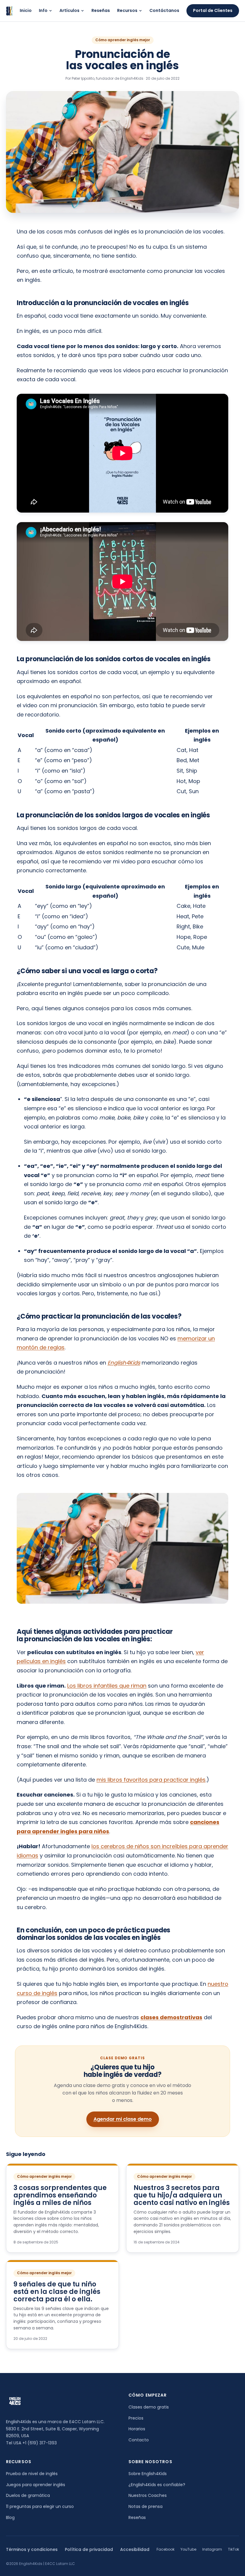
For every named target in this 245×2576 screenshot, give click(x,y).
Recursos (127, 10)
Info (43, 10)
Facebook (166, 2549)
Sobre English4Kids (148, 2474)
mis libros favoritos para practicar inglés (151, 1780)
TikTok (233, 2549)
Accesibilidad (135, 2549)
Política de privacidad (89, 2549)
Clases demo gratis (149, 2407)
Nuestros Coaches (148, 2495)
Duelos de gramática (28, 2495)
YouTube (188, 2549)
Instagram (212, 2549)
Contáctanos (164, 10)
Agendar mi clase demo (123, 2119)
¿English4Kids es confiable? (157, 2485)
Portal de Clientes (213, 10)
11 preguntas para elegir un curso (40, 2506)
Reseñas (101, 10)
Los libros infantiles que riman (107, 1686)
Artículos (69, 10)
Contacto (139, 2440)
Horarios (137, 2429)
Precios (136, 2418)
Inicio (26, 10)
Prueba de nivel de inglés (32, 2474)
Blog (10, 2517)
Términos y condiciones (32, 2549)
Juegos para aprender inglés (36, 2485)
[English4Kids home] (9, 11)
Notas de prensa (146, 2506)
